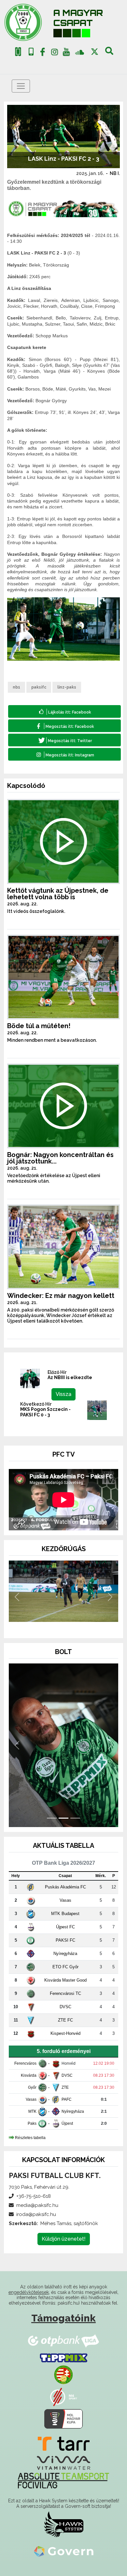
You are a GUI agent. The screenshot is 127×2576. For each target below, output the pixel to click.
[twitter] (95, 52)
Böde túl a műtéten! (39, 1026)
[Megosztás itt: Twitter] (64, 740)
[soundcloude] (80, 52)
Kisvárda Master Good (65, 1980)
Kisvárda (29, 2075)
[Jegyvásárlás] (18, 52)
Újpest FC (65, 1927)
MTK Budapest (65, 1914)
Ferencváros (25, 2063)
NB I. (115, 173)
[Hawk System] (64, 2524)
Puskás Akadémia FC (65, 1887)
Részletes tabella (30, 2138)
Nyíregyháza (65, 1954)
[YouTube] (66, 53)
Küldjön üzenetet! (64, 2239)
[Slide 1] (52, 1624)
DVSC (65, 2007)
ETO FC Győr (65, 1967)
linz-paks (67, 687)
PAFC (67, 2099)
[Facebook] (43, 53)
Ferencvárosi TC (65, 1993)
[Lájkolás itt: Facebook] (64, 711)
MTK (32, 2111)
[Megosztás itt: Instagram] (64, 754)
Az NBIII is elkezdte (70, 1377)
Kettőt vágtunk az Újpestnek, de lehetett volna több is (58, 894)
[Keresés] (109, 53)
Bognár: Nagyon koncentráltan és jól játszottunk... (60, 1158)
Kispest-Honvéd (65, 2033)
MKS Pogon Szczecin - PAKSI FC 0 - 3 (45, 1412)
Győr (32, 2087)
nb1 (16, 687)
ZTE (65, 2087)
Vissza (63, 1394)
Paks (32, 2123)
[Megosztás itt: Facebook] (64, 726)
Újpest (67, 2123)
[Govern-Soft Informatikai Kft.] (64, 2551)
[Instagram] (54, 53)
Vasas (65, 1900)
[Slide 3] (75, 1624)
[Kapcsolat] (31, 52)
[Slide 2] (63, 1624)
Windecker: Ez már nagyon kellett (61, 1296)
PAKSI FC (65, 1940)
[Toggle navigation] (21, 86)
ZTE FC (65, 2020)
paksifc (39, 687)
